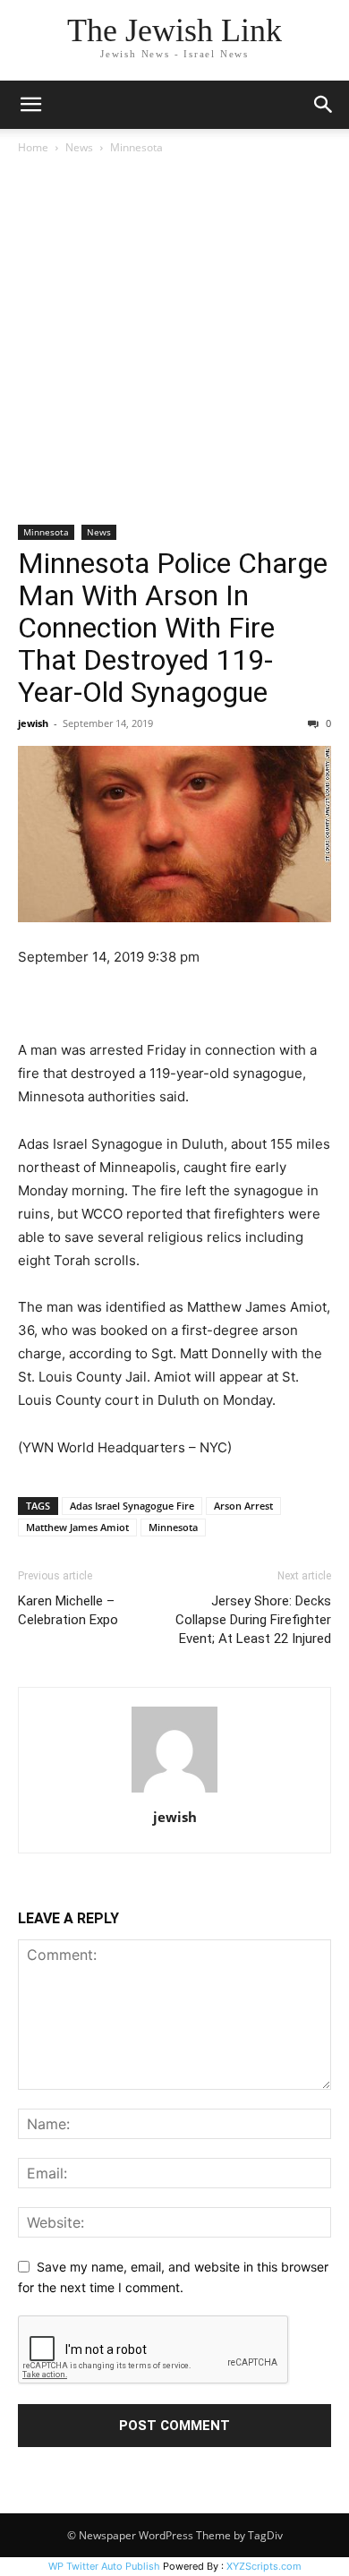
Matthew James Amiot (77, 1527)
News (79, 147)
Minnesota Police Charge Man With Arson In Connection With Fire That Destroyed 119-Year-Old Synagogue (173, 628)
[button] (30, 105)
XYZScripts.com (264, 2566)
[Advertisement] (174, 341)
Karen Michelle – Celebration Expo (68, 1610)
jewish (33, 723)
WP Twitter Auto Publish (104, 2566)
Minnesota (136, 147)
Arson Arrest (243, 1506)
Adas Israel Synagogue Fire (132, 1506)
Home (33, 147)
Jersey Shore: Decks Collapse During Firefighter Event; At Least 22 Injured (253, 1620)
